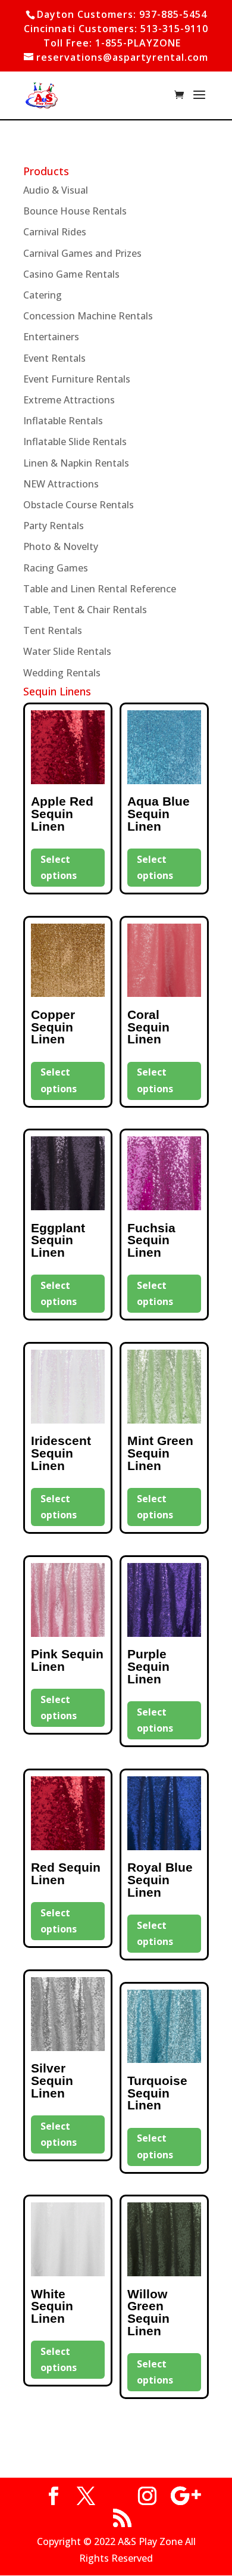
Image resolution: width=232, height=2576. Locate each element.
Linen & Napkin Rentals (76, 463)
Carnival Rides (55, 232)
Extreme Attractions (69, 400)
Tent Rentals (53, 630)
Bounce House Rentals (75, 211)
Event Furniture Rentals (77, 379)
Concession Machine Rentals (88, 316)
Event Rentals (54, 358)
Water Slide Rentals (67, 651)
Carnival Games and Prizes (82, 253)
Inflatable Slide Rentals (75, 442)
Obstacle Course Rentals (79, 505)
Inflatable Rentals (63, 421)
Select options (59, 867)
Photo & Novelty (61, 546)
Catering (43, 295)
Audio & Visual (56, 190)
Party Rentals (54, 526)
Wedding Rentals (62, 673)
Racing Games (56, 568)
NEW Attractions (61, 484)
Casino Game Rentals (71, 274)
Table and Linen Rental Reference (100, 589)
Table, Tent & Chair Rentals (85, 610)
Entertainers (51, 337)
